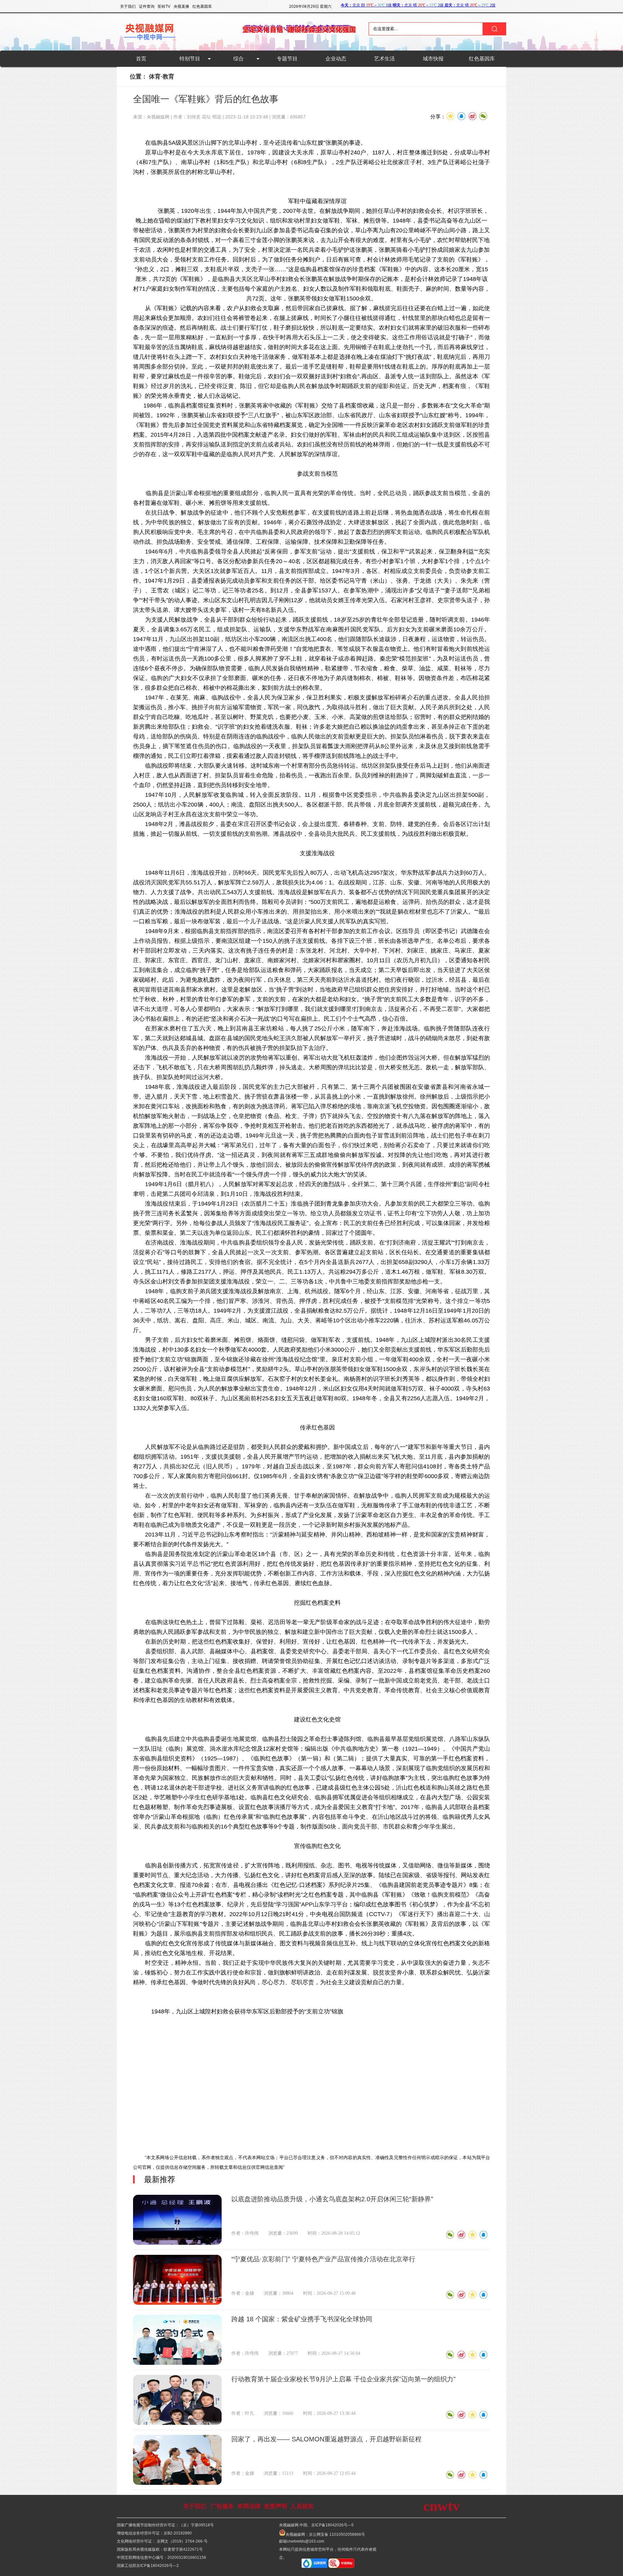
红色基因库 (482, 59)
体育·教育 (162, 77)
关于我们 (195, 2506)
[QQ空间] (472, 2235)
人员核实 (302, 2506)
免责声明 (275, 2506)
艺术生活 (385, 59)
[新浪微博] (461, 2235)
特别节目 (190, 59)
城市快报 (433, 59)
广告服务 (222, 2506)
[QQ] (483, 2235)
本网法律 (249, 2506)
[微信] (450, 2235)
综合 (238, 59)
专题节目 (287, 59)
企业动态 (336, 59)
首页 (141, 59)
